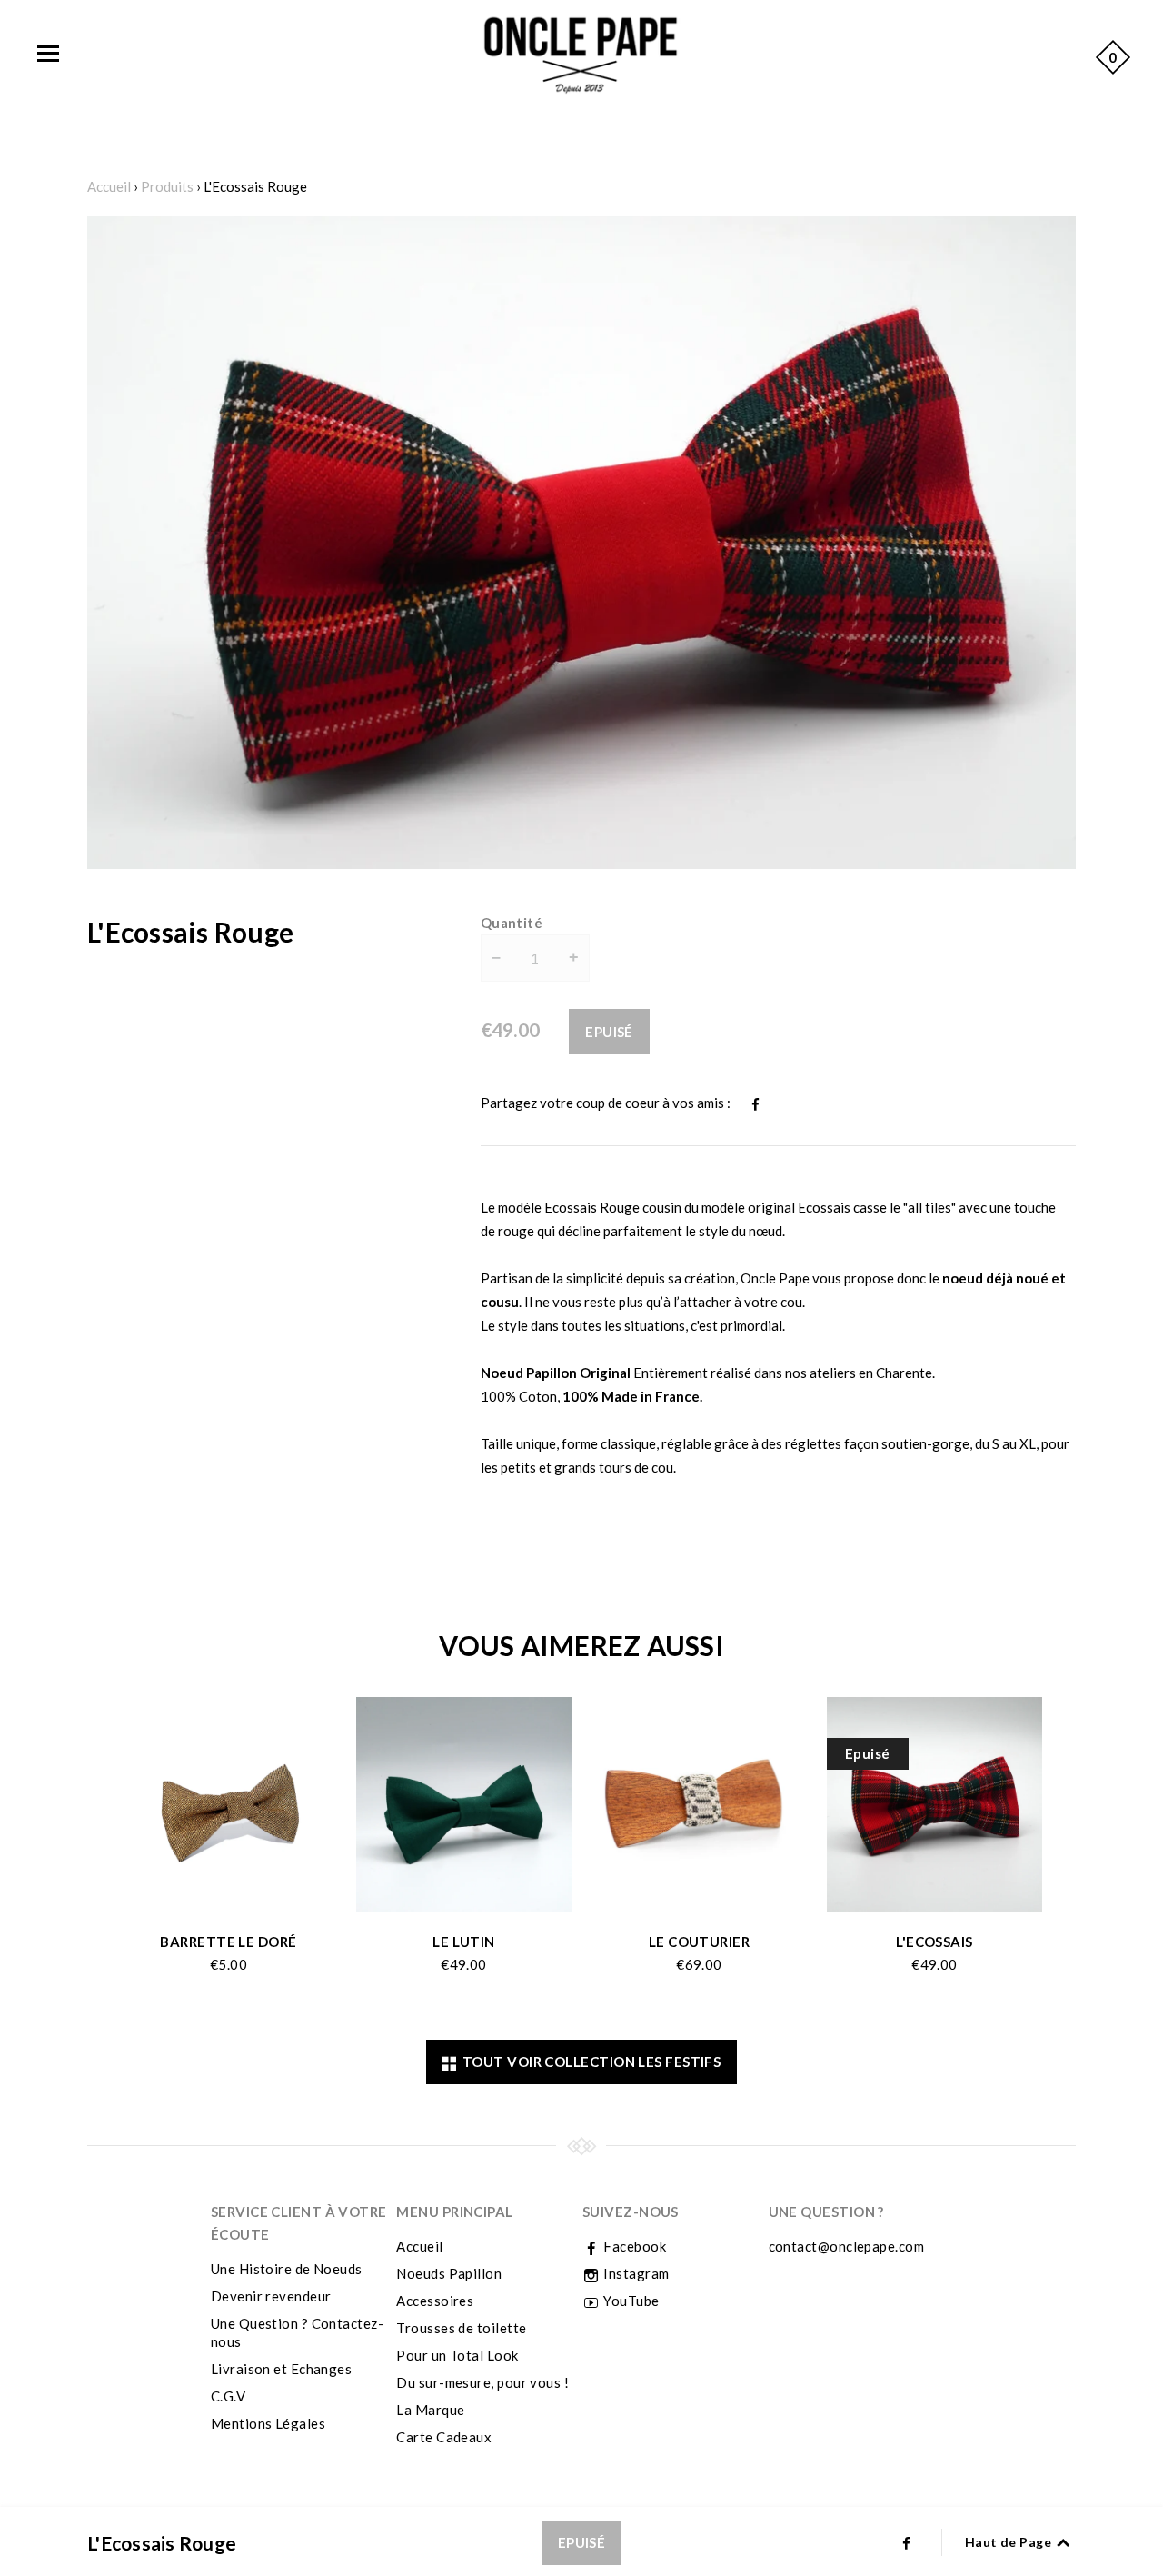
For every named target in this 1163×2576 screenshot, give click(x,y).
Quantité (512, 923)
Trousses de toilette (461, 2328)
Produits (167, 186)
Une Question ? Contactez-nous (297, 2332)
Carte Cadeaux (444, 2437)
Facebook (633, 2246)
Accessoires (435, 2301)
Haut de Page (1010, 2542)
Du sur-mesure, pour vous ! (482, 2382)
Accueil (109, 186)
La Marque (430, 2410)
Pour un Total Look (457, 2355)
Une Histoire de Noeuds (287, 2269)
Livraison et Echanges (281, 2369)
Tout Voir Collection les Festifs (588, 2062)
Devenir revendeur (271, 2296)
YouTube (630, 2301)
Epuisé (609, 1032)
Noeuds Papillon (449, 2273)
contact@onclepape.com (846, 2246)
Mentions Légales (268, 2423)
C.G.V (228, 2396)
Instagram (635, 2273)
